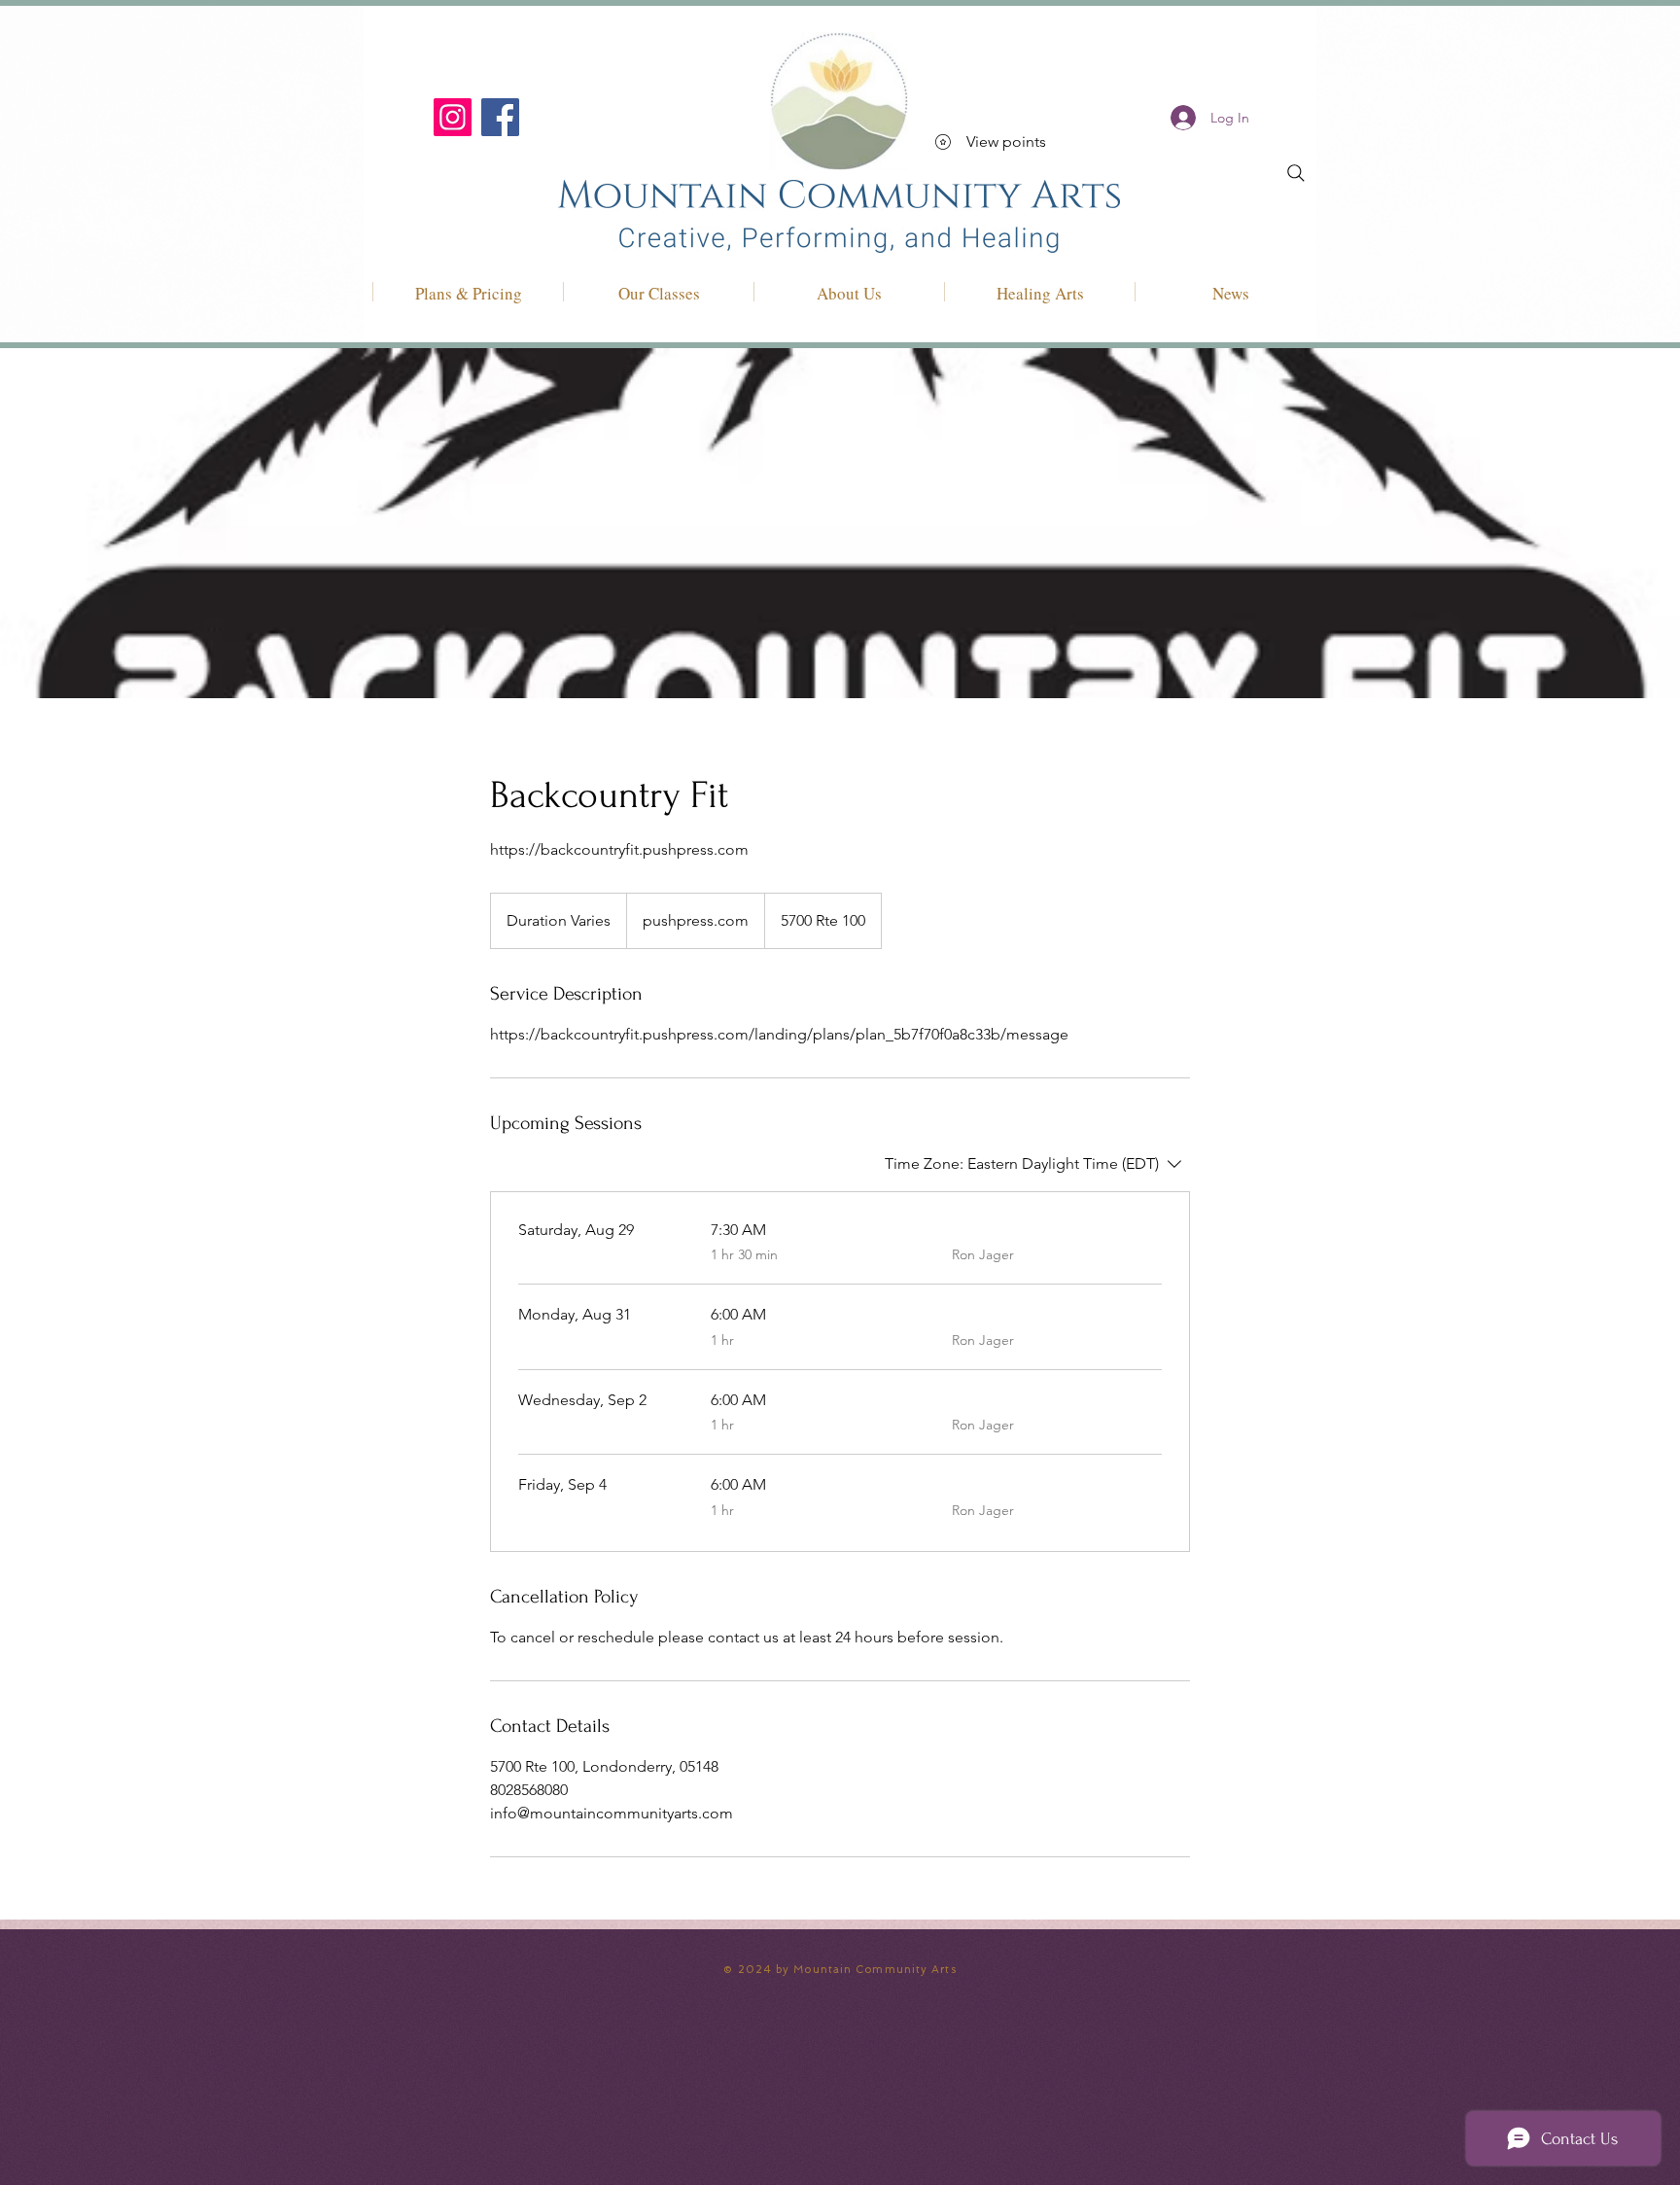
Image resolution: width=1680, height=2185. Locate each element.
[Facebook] (500, 117)
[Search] (1296, 173)
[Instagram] (453, 117)
